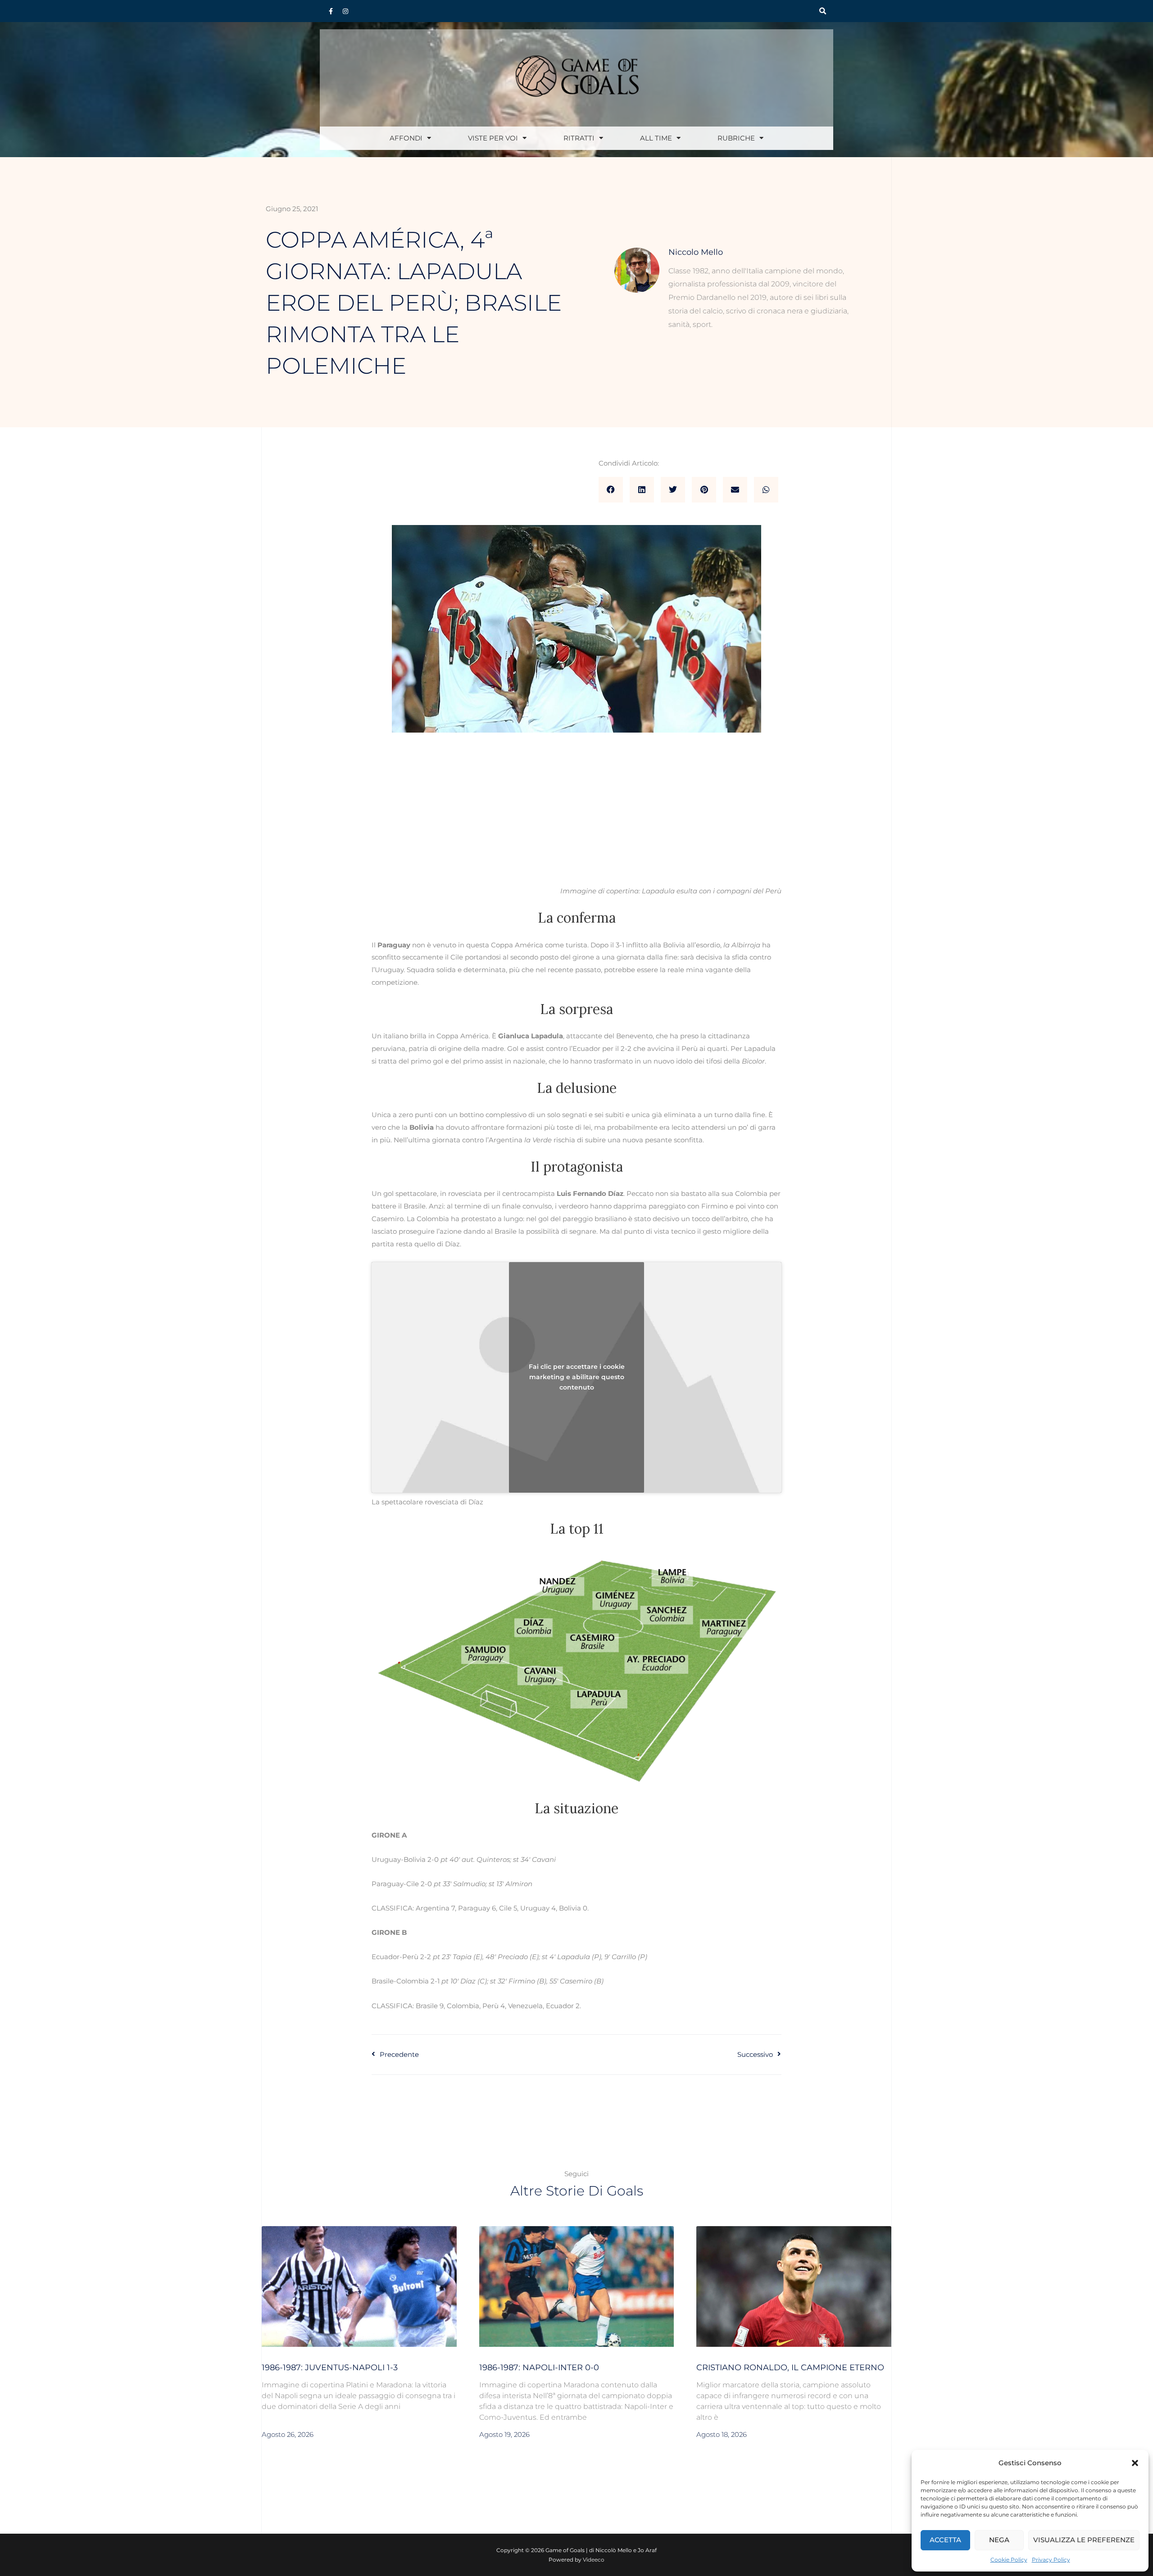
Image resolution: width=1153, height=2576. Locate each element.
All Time (656, 138)
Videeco (594, 2560)
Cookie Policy (1009, 2560)
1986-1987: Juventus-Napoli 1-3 (330, 2368)
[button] (1135, 2463)
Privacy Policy (1051, 2560)
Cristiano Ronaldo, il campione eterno (790, 2368)
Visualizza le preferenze (1084, 2540)
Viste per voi (493, 138)
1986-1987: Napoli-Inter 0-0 (539, 2368)
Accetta (945, 2540)
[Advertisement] (576, 818)
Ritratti (579, 138)
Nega (999, 2540)
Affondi (406, 138)
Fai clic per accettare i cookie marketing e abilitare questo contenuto (577, 1377)
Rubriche (736, 138)
